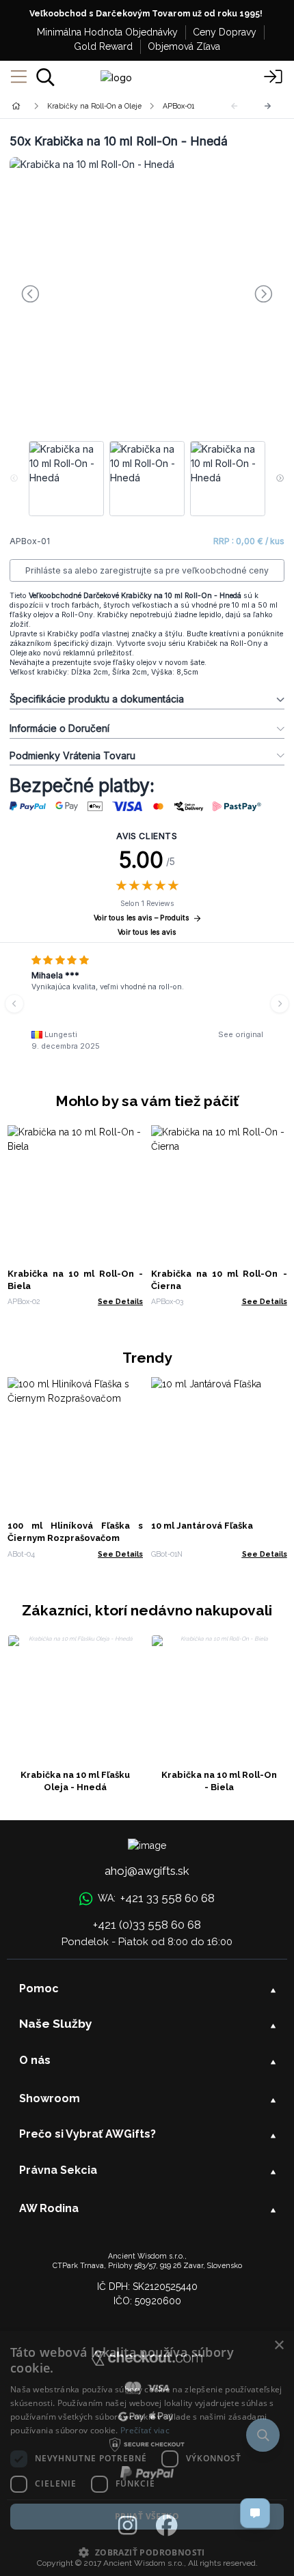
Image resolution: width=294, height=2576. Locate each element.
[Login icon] (273, 77)
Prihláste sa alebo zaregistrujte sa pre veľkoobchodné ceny (147, 570)
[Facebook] (166, 2526)
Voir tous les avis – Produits (142, 918)
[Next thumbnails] (280, 479)
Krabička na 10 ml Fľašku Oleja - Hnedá (75, 1781)
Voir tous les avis (147, 932)
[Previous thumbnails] (14, 479)
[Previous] (14, 1004)
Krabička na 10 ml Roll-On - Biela (219, 1781)
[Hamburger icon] (19, 77)
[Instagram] (128, 2526)
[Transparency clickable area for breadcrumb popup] (88, 106)
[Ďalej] (268, 106)
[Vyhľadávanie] (45, 77)
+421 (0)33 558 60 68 (147, 1925)
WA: (156, 1898)
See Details (120, 1301)
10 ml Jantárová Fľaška (202, 1526)
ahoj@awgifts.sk (147, 1871)
